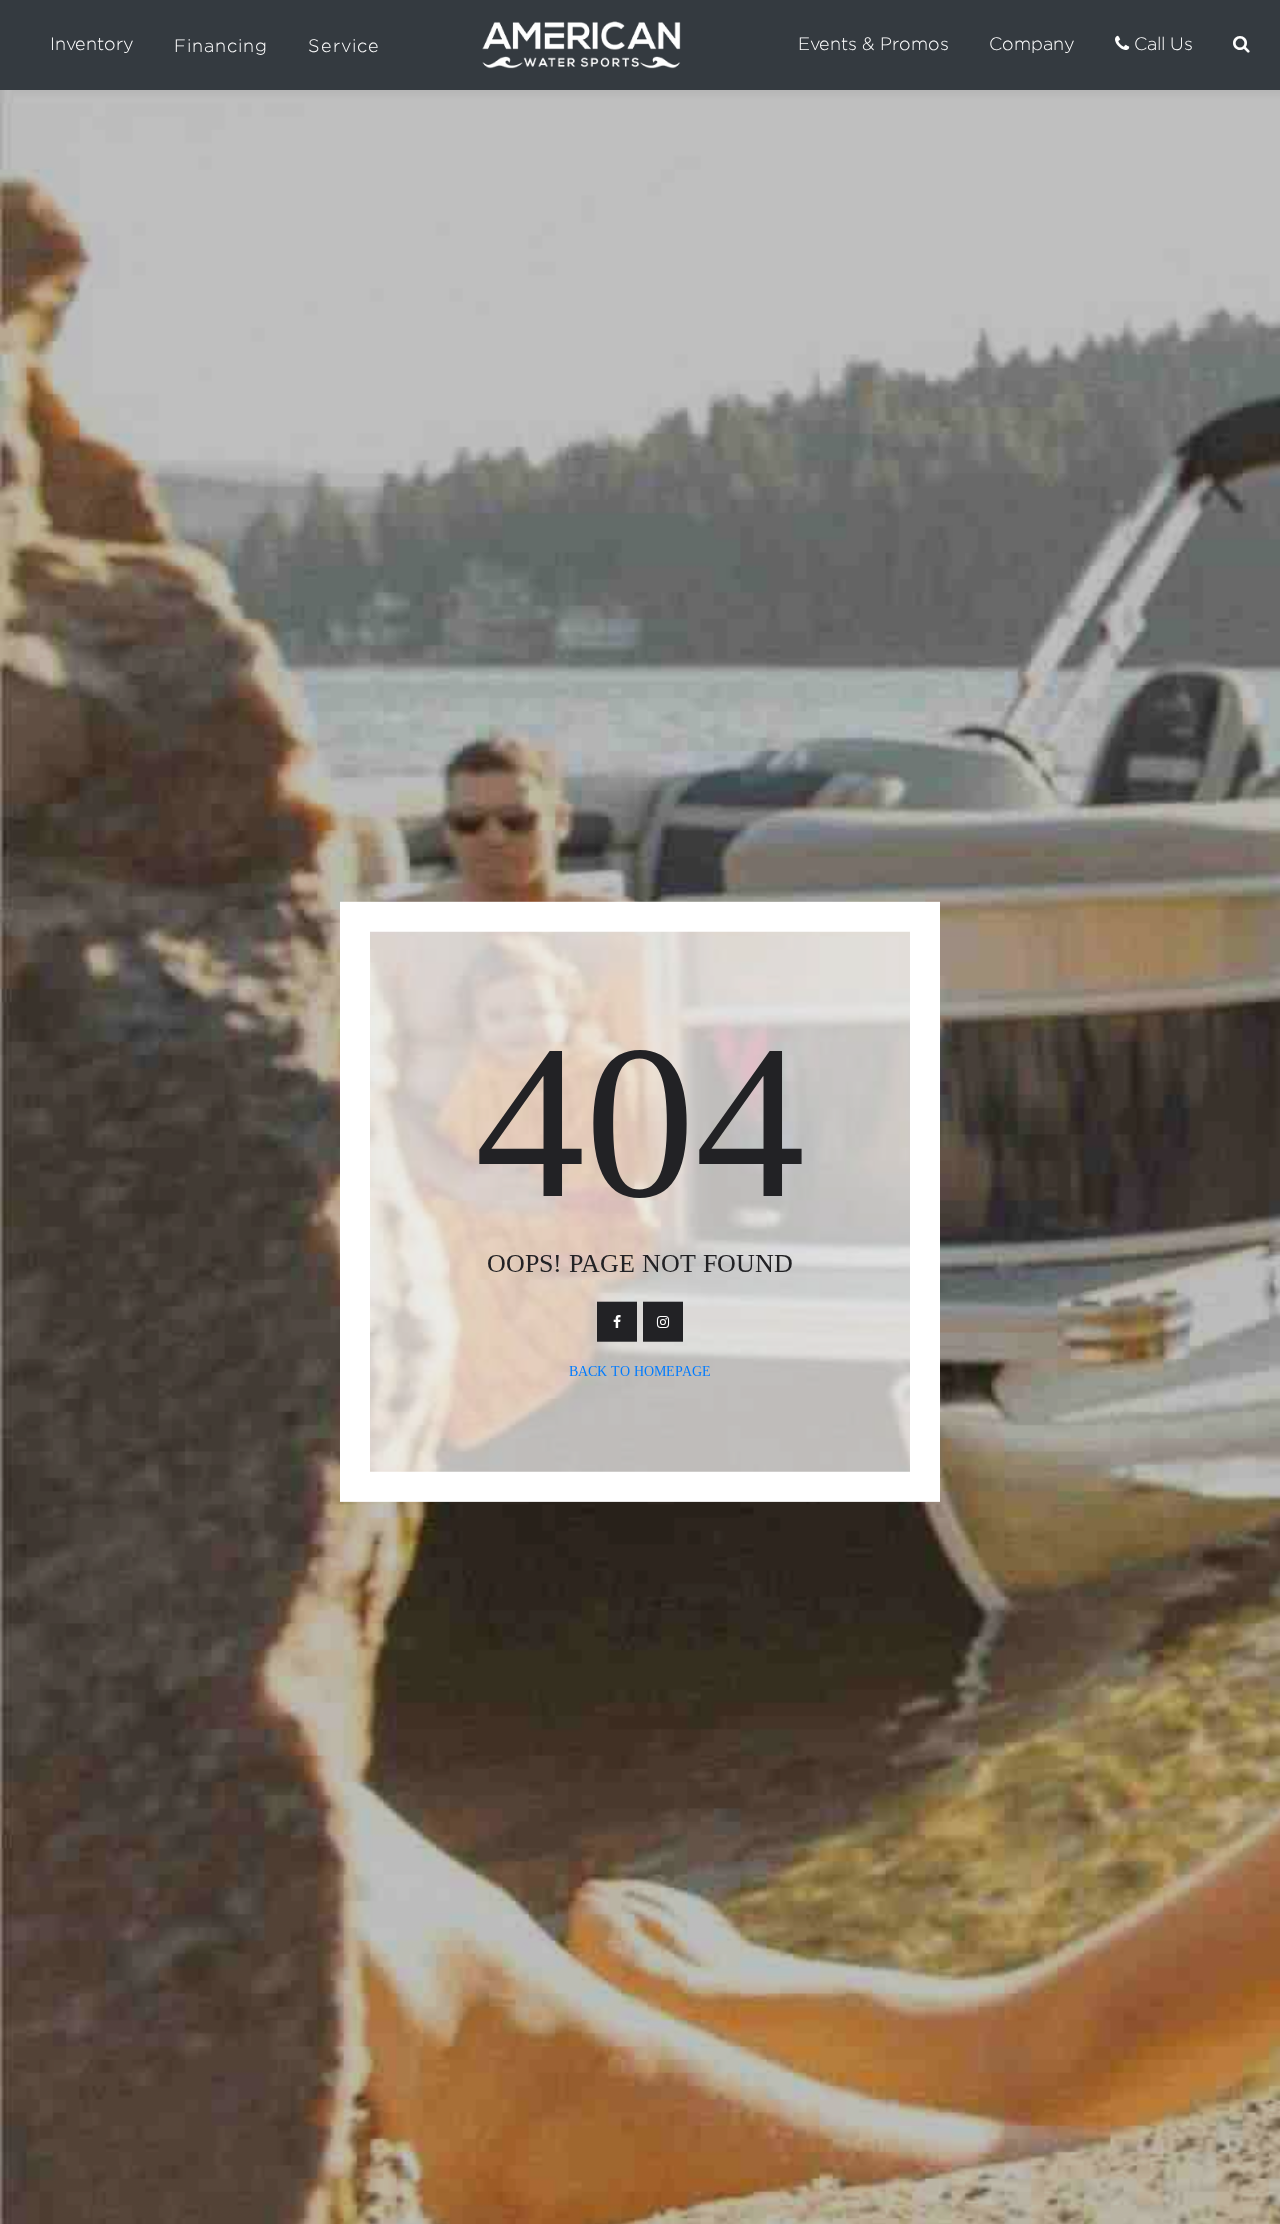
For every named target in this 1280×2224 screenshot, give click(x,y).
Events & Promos (873, 43)
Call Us (1161, 43)
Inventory (92, 43)
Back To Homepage (640, 1371)
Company (1032, 43)
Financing (221, 45)
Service (344, 45)
